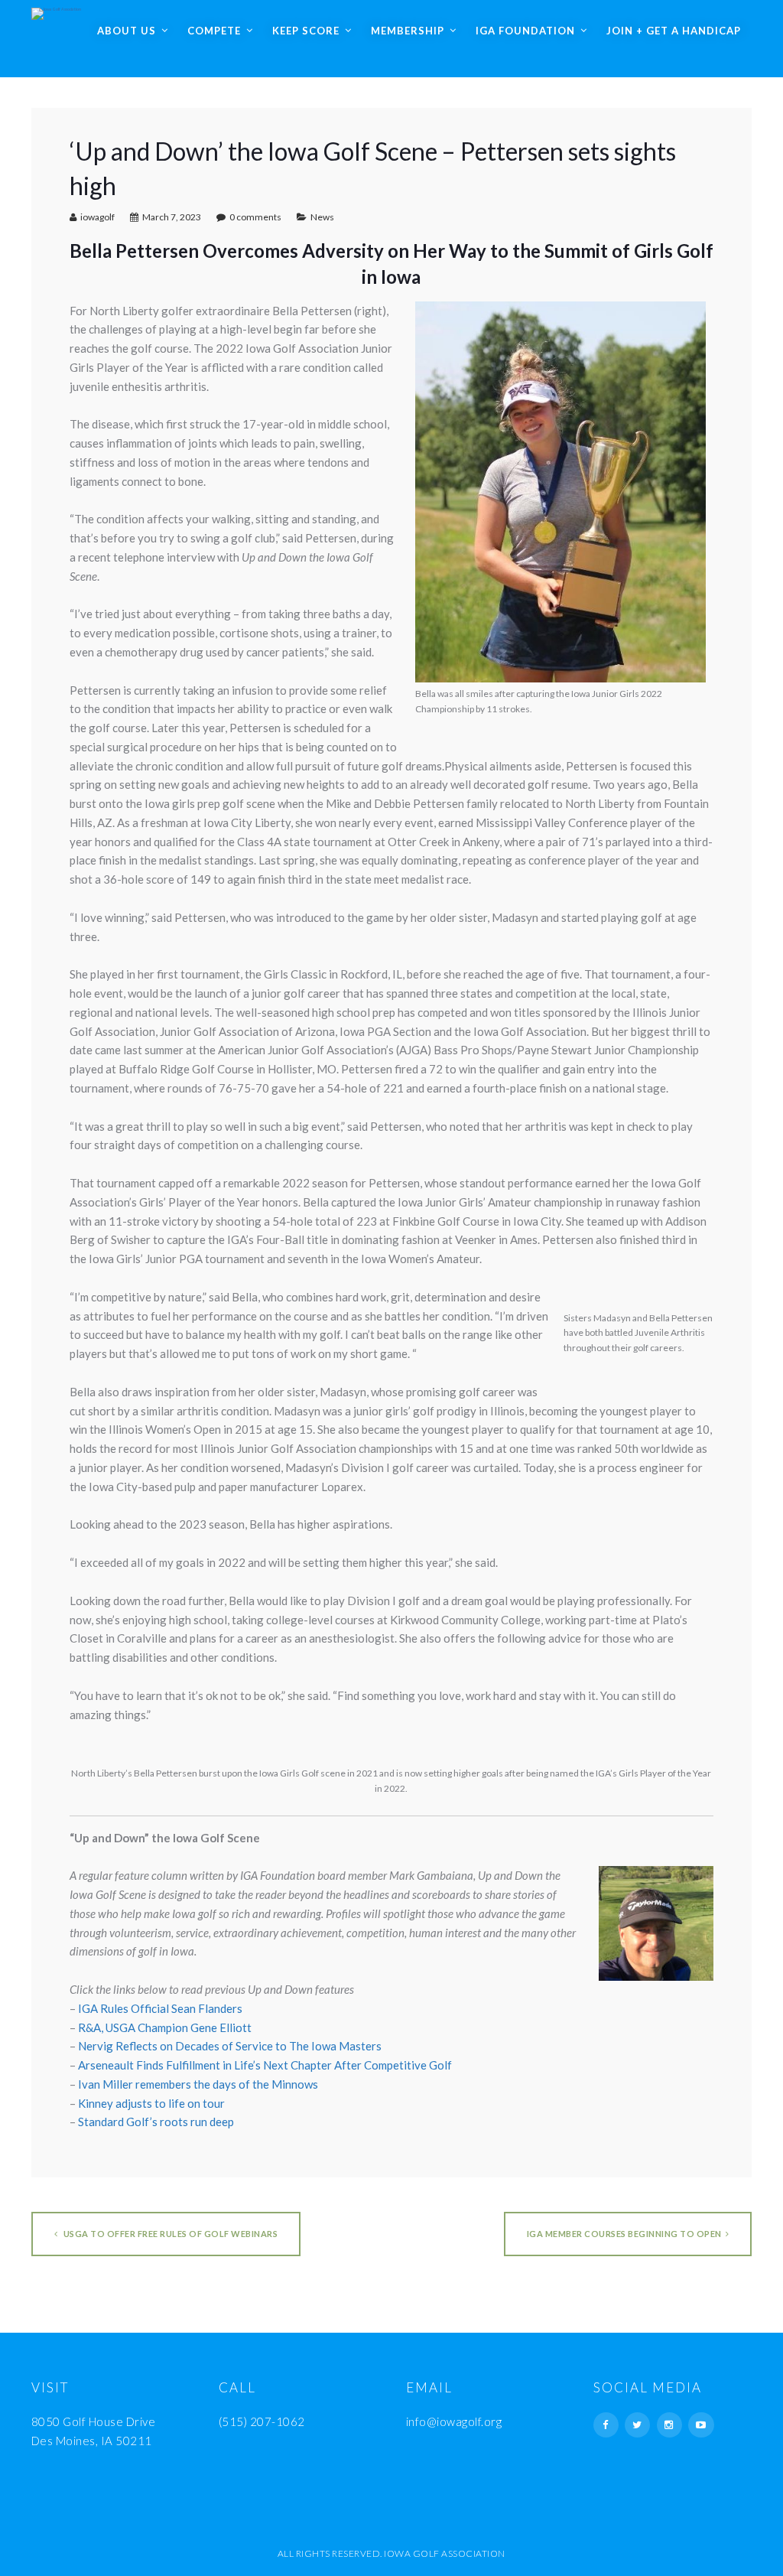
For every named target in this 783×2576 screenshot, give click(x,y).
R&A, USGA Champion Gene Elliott (165, 2027)
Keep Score (306, 31)
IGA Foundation (525, 31)
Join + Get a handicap (674, 31)
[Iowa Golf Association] (56, 10)
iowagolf (97, 217)
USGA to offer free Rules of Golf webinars (169, 2234)
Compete (214, 31)
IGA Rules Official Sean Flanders (160, 2008)
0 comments (255, 217)
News (322, 217)
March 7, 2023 (172, 217)
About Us (127, 31)
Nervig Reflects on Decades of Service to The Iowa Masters (230, 2046)
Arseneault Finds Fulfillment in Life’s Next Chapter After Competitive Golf (265, 2065)
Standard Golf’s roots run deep (156, 2122)
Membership (408, 31)
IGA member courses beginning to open (624, 2234)
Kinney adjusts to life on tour (151, 2103)
